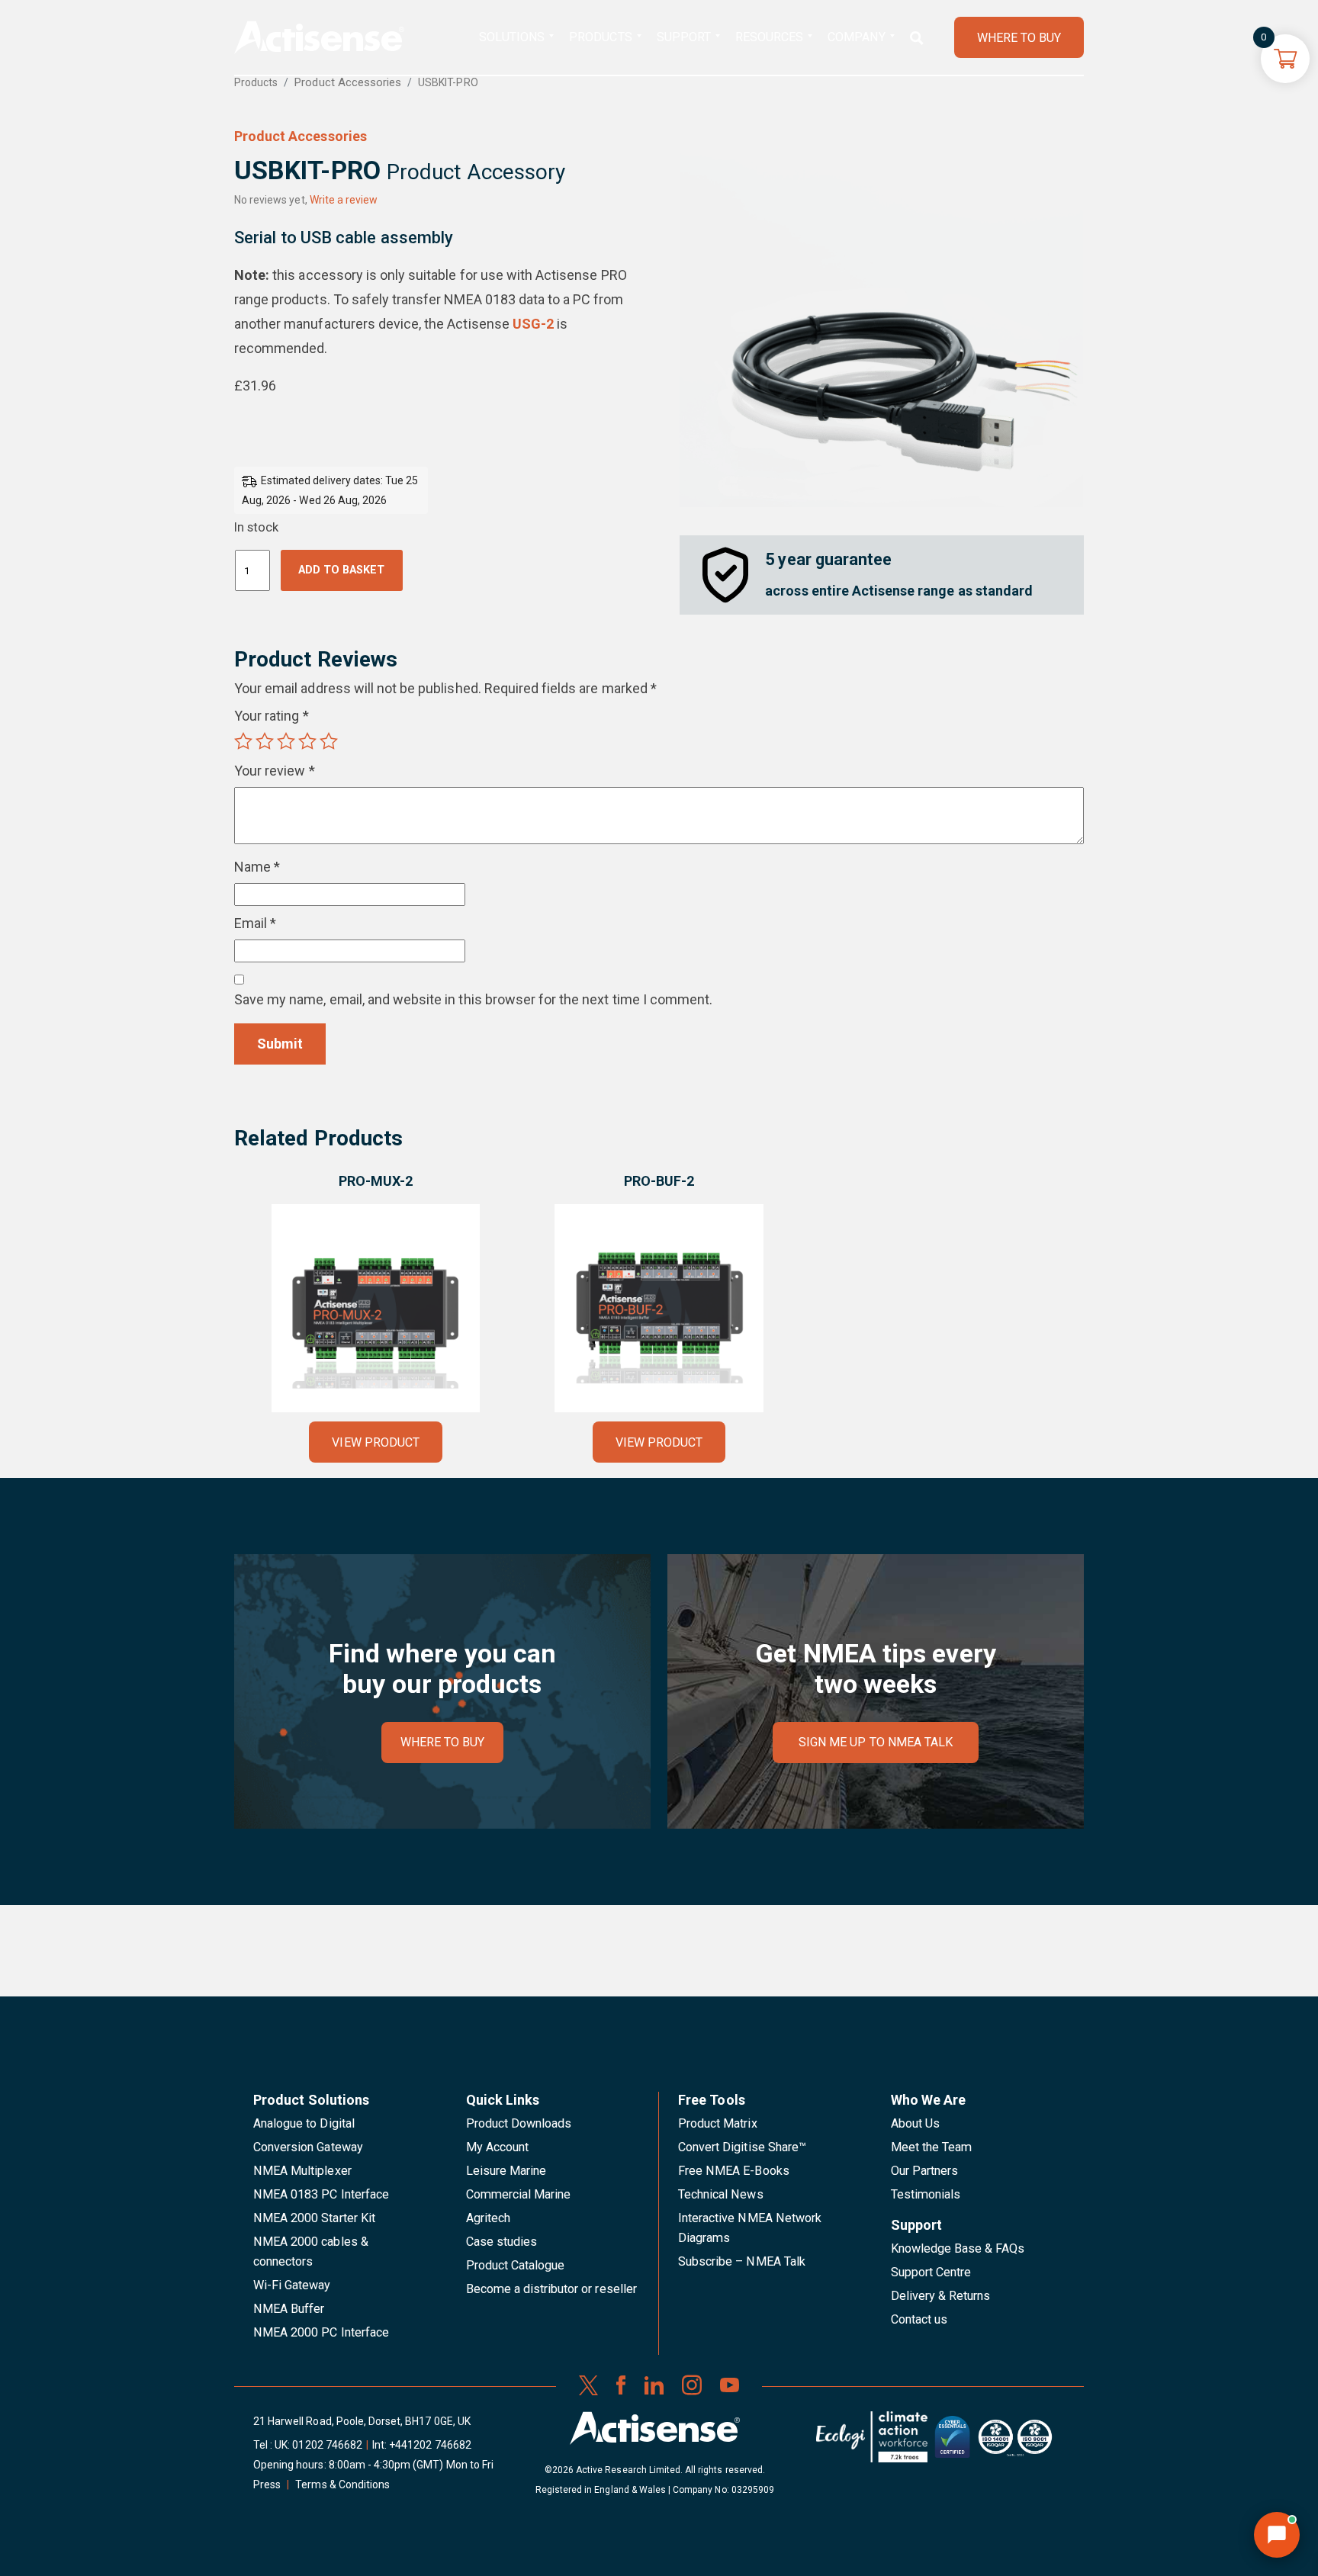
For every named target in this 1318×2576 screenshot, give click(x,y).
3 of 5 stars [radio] (286, 741)
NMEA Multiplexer (302, 2171)
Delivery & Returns (941, 2296)
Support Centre (931, 2272)
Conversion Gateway (308, 2147)
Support (684, 37)
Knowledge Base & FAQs (958, 2248)
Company (856, 37)
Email (255, 923)
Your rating (272, 716)
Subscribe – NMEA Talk (742, 2261)
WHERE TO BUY (1019, 38)
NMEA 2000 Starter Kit (314, 2218)
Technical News (721, 2194)
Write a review (344, 200)
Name (257, 867)
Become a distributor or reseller (551, 2289)
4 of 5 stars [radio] (307, 741)
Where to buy (443, 1742)
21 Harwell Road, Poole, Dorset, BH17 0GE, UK (362, 2421)
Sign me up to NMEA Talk (876, 1742)
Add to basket (341, 570)
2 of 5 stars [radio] (265, 741)
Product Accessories (348, 82)
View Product (375, 1442)
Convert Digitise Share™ (742, 2147)
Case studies (502, 2242)
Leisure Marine (506, 2171)
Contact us (919, 2319)
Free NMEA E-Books (734, 2171)
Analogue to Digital (304, 2123)
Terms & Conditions (342, 2484)
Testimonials (926, 2194)
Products (600, 37)
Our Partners (925, 2171)
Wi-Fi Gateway (292, 2285)
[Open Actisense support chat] (1277, 2535)
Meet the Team (932, 2147)
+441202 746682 (430, 2445)
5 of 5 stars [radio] (329, 741)
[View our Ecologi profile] (872, 2443)
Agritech (488, 2218)
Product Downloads (519, 2123)
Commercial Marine (519, 2194)
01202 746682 (327, 2445)
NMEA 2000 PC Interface (321, 2332)
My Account (497, 2147)
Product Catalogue (516, 2265)
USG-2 (533, 324)
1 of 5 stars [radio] (243, 741)
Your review (275, 771)
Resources (769, 37)
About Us (915, 2123)
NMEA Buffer (289, 2309)
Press (267, 2484)
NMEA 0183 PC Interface (321, 2194)
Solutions (512, 37)
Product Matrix (718, 2123)
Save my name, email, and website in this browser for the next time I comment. (473, 999)
